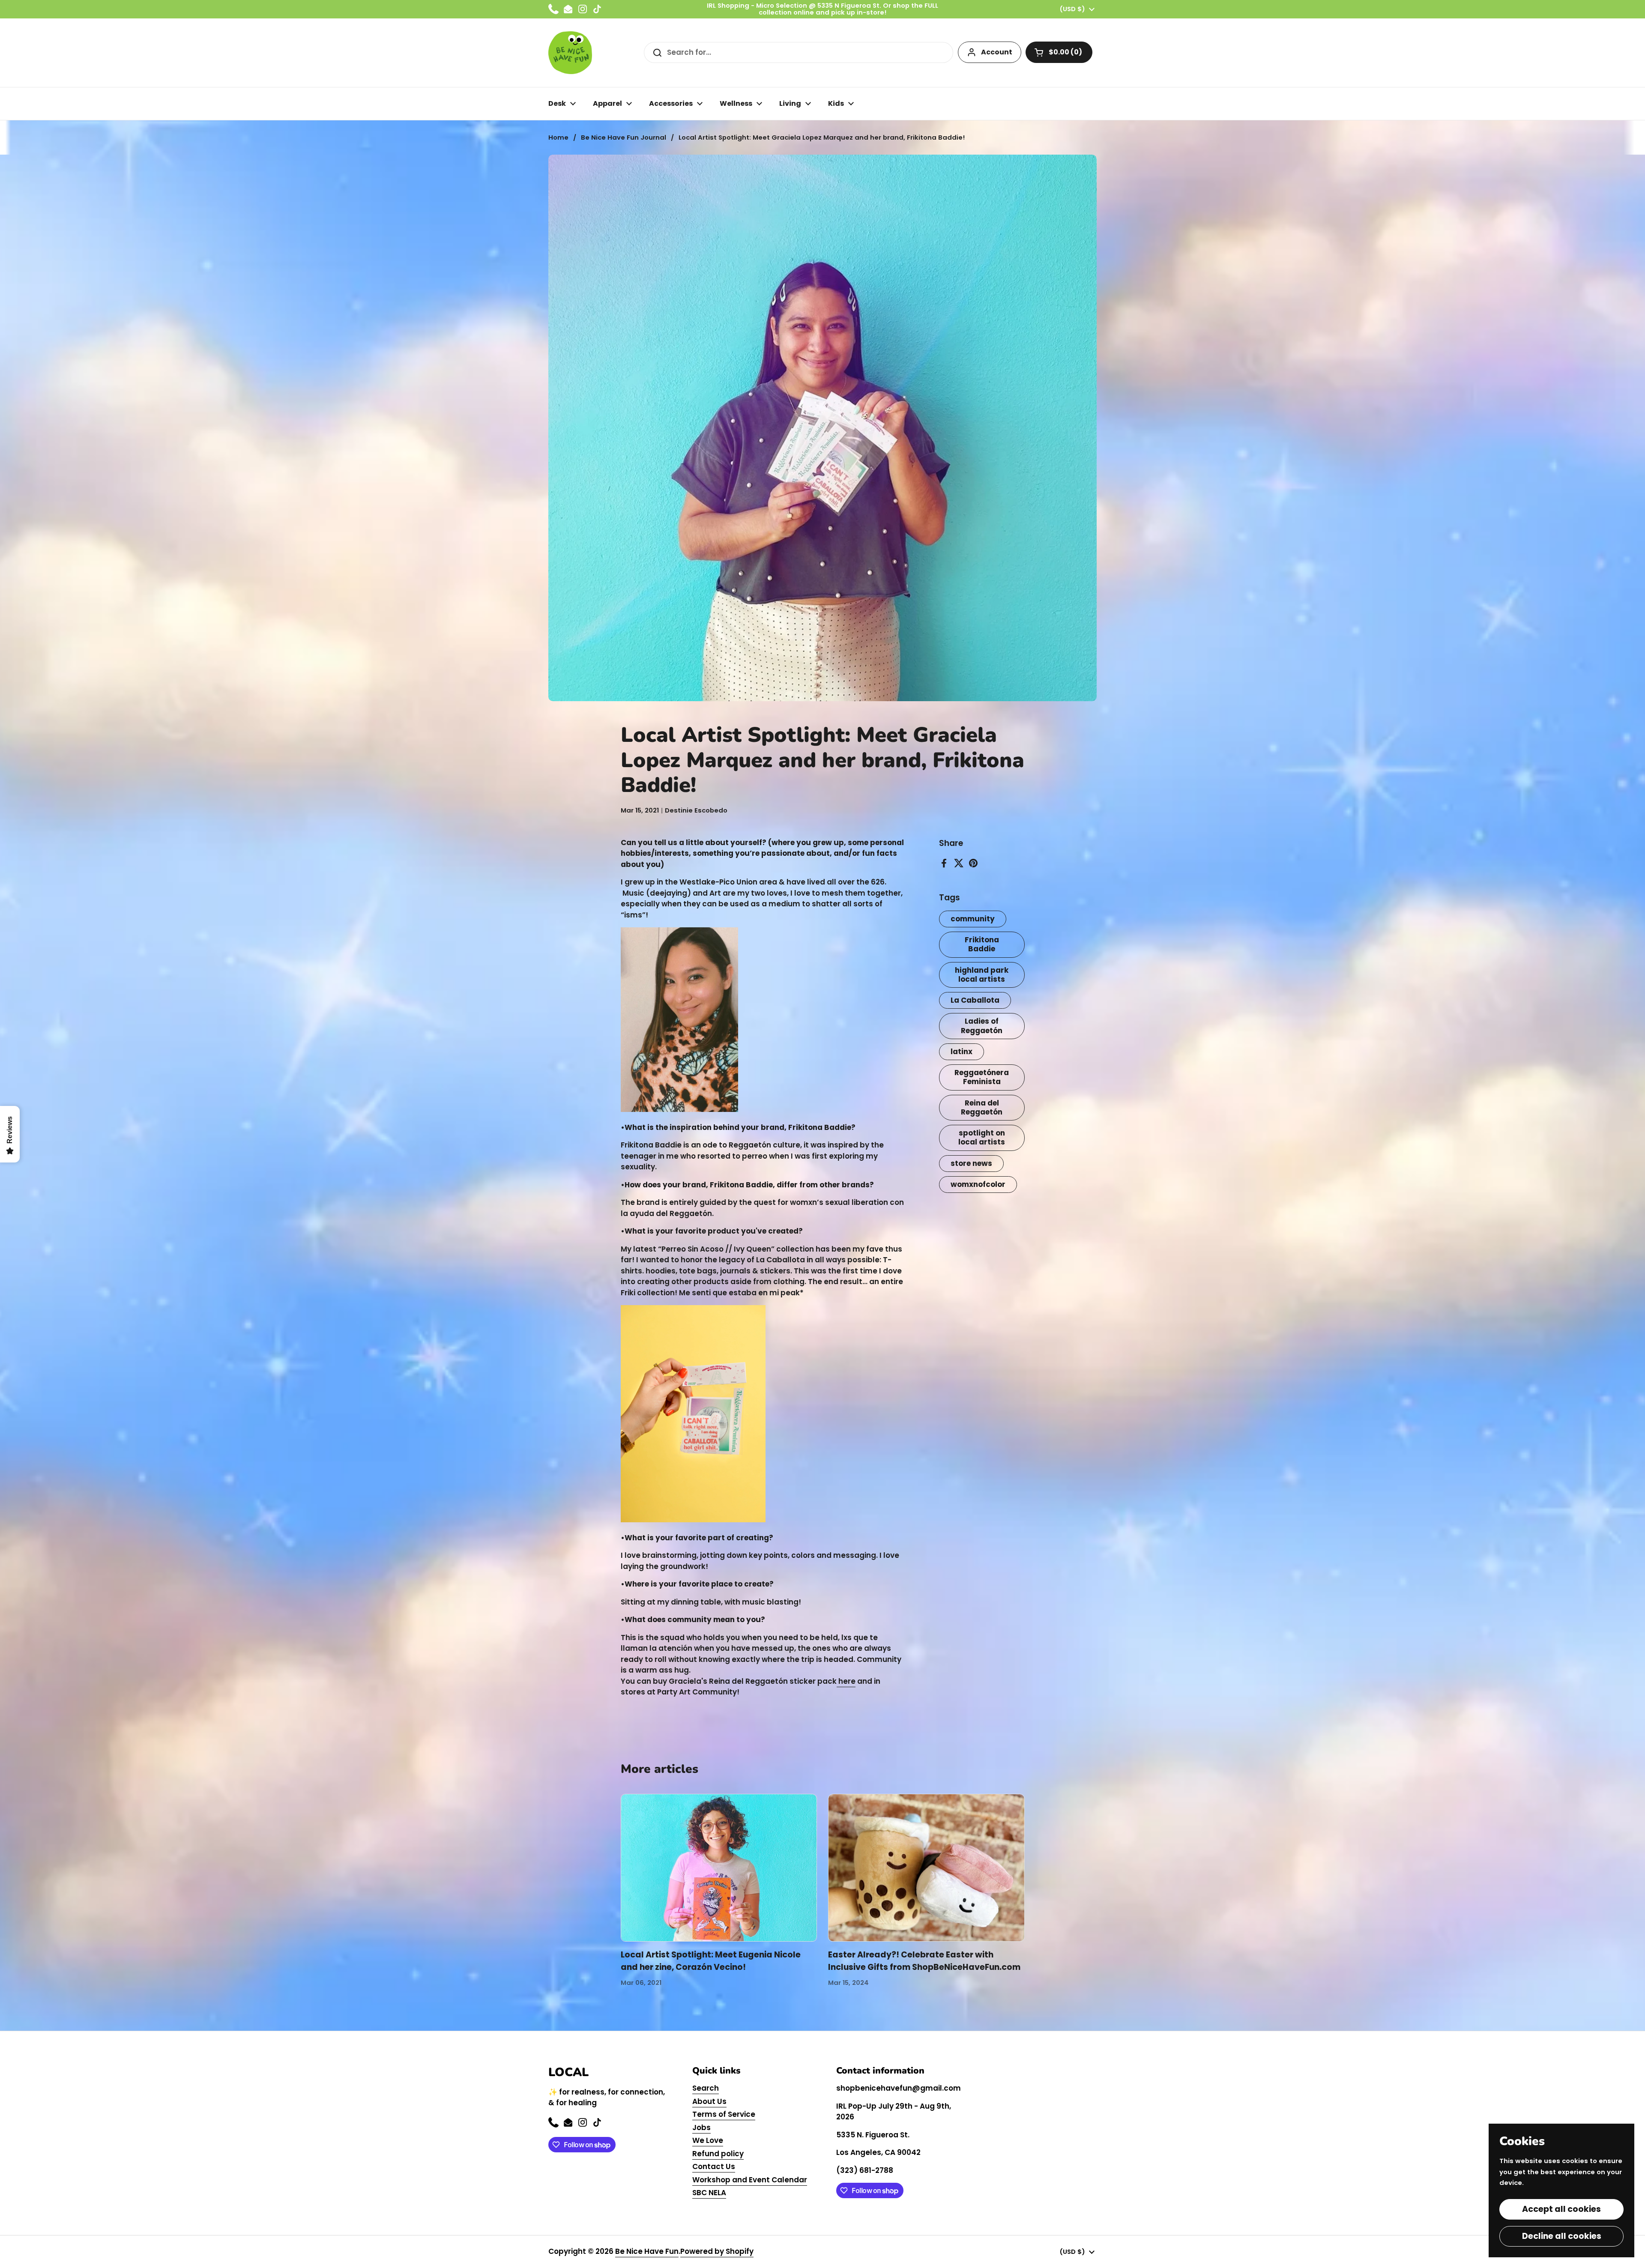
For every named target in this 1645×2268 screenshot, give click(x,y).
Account (997, 52)
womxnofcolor (978, 1184)
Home (558, 137)
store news (971, 1163)
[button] (1059, 52)
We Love (708, 2140)
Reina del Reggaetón (982, 1107)
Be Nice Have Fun (647, 2251)
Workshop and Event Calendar (750, 2180)
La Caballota (975, 1000)
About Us (709, 2101)
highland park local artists (982, 975)
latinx (962, 1052)
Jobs (701, 2128)
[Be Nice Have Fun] (570, 53)
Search (706, 2088)
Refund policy (718, 2154)
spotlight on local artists (982, 1137)
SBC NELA (709, 2193)
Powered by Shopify (717, 2251)
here (846, 1681)
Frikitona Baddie (982, 944)
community (973, 919)
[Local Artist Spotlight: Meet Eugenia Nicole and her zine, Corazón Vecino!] (719, 1868)
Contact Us (714, 2166)
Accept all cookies (1561, 2209)
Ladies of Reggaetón (982, 1026)
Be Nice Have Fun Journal (624, 137)
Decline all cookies (1562, 2236)
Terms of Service (724, 2114)
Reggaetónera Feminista (982, 1077)
